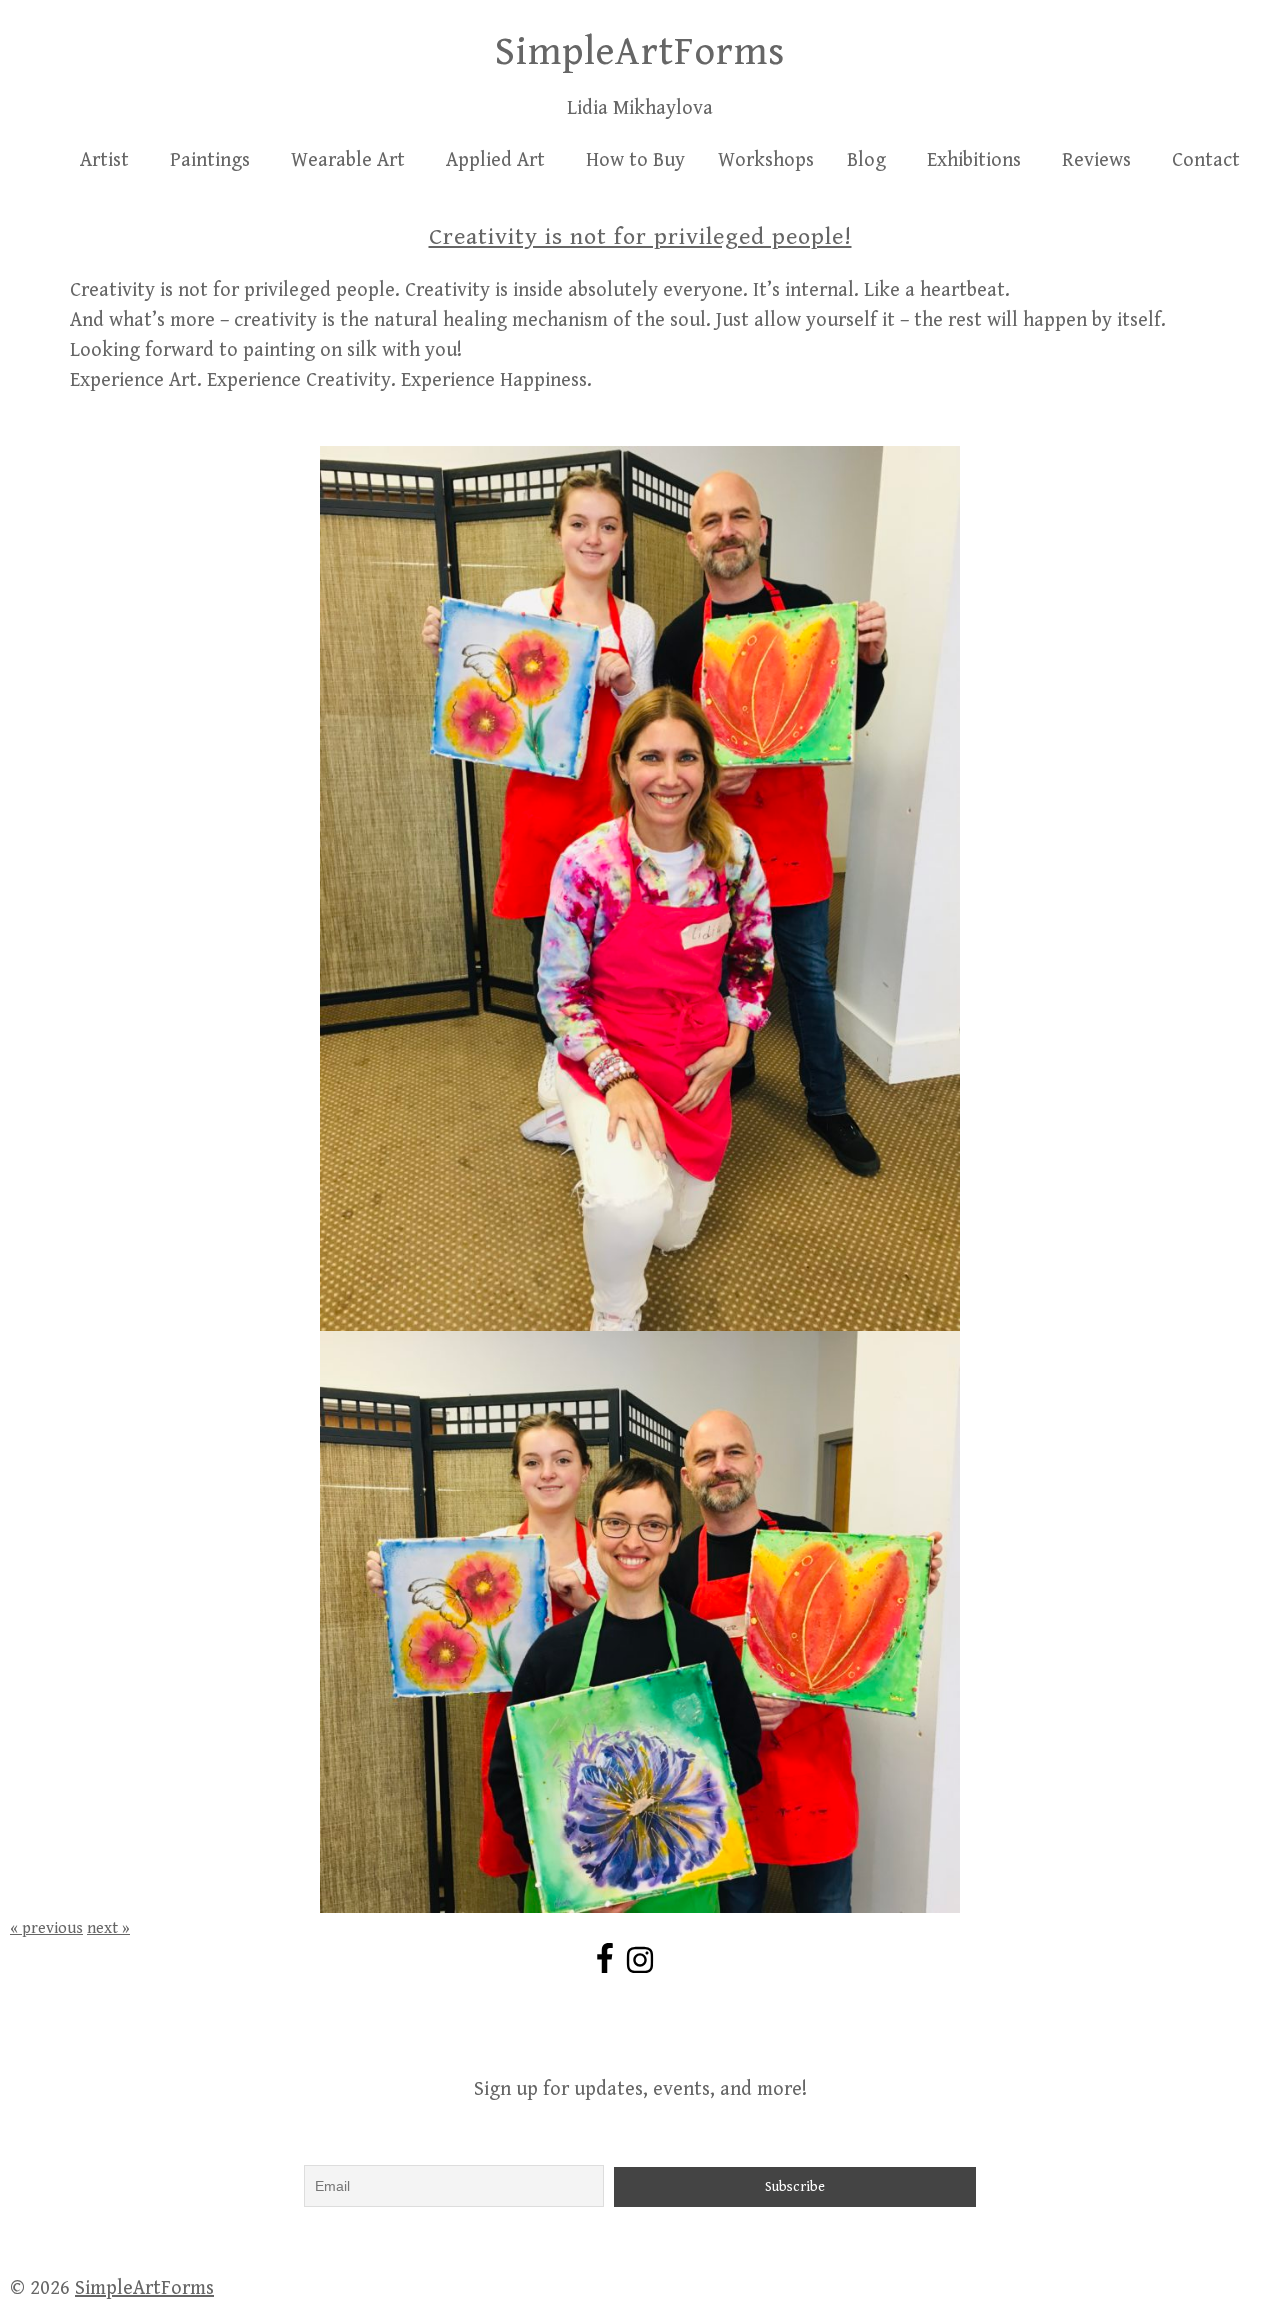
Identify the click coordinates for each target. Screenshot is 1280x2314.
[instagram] (642, 1960)
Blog (866, 160)
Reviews (1096, 160)
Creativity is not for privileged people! (640, 237)
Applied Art (495, 160)
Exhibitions (974, 160)
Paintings (210, 160)
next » (108, 1928)
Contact (1206, 160)
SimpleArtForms (640, 52)
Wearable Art (348, 160)
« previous (46, 1928)
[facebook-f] (607, 1958)
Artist (104, 160)
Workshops (766, 160)
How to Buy (635, 160)
